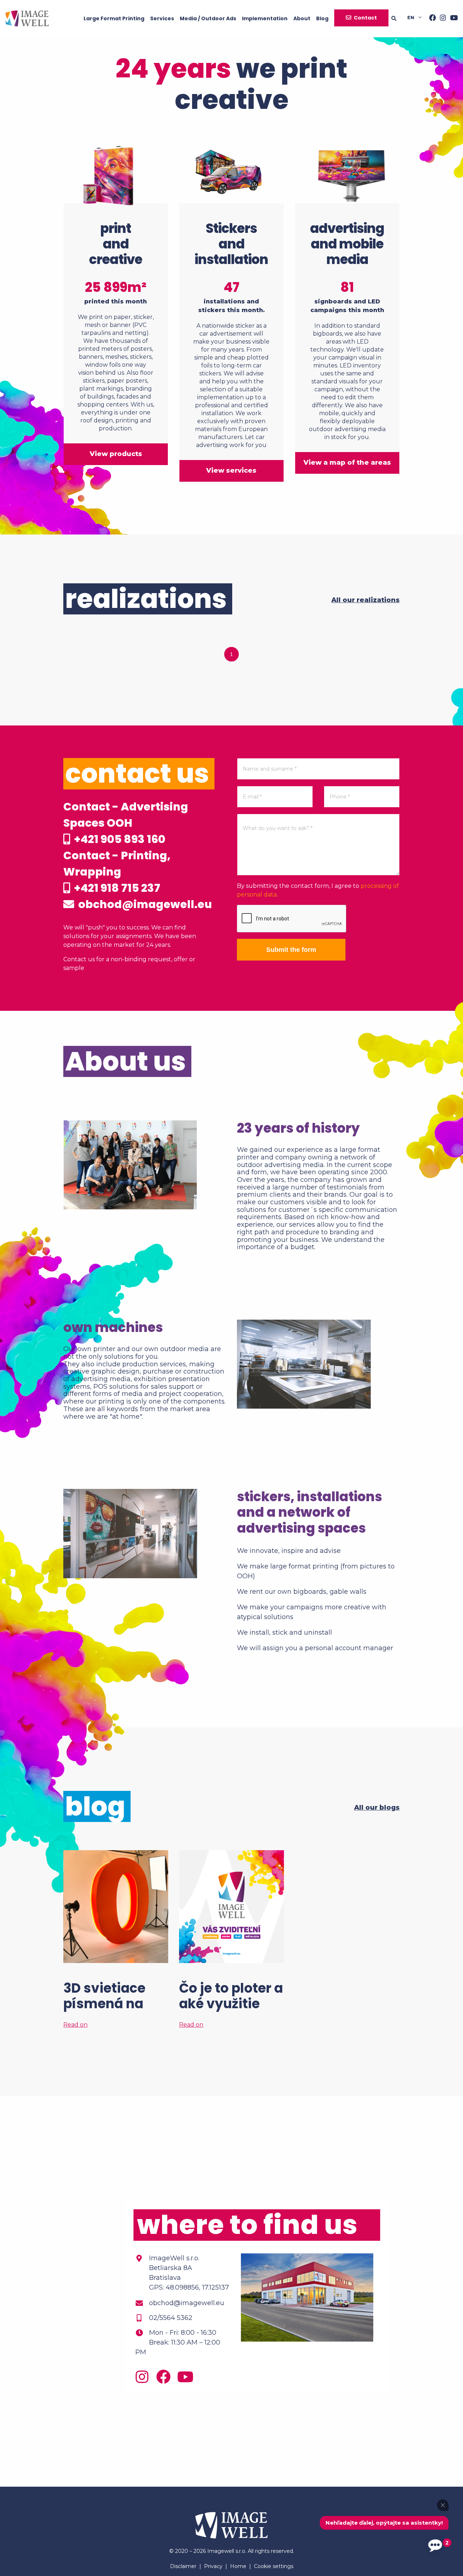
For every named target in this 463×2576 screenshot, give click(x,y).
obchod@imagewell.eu (144, 904)
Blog (322, 18)
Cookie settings (274, 2566)
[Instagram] (441, 18)
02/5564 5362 (171, 2318)
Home (238, 2566)
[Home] (27, 18)
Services (162, 18)
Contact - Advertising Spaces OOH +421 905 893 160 (126, 823)
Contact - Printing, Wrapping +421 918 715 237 (117, 872)
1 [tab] (231, 654)
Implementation (265, 18)
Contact (365, 18)
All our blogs (377, 1808)
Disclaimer (183, 2566)
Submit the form (291, 950)
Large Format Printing (114, 18)
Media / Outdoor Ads (208, 18)
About (302, 18)
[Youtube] (452, 18)
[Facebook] (430, 18)
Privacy (213, 2566)
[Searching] (399, 18)
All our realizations (366, 600)
